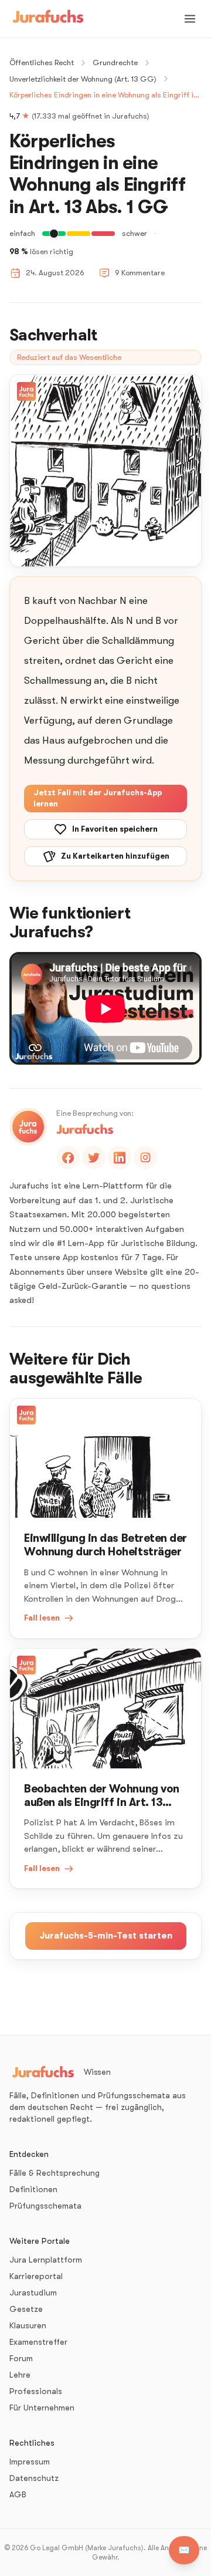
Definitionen (33, 2189)
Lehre (20, 2375)
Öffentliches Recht (42, 63)
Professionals (36, 2391)
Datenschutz (34, 2478)
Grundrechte (115, 63)
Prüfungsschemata (45, 2206)
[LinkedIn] (120, 1157)
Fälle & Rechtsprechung (55, 2173)
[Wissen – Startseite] (48, 19)
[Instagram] (145, 1157)
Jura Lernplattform (46, 2260)
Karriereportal (36, 2276)
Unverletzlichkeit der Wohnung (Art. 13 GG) (83, 79)
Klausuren (28, 2325)
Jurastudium (33, 2293)
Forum (21, 2358)
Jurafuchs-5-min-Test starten (106, 1936)
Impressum (30, 2462)
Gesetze (26, 2309)
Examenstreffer (38, 2342)
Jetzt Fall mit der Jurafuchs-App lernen (98, 799)
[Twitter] (94, 1157)
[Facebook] (68, 1157)
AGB (18, 2494)
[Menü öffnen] (190, 19)
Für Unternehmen (42, 2408)
